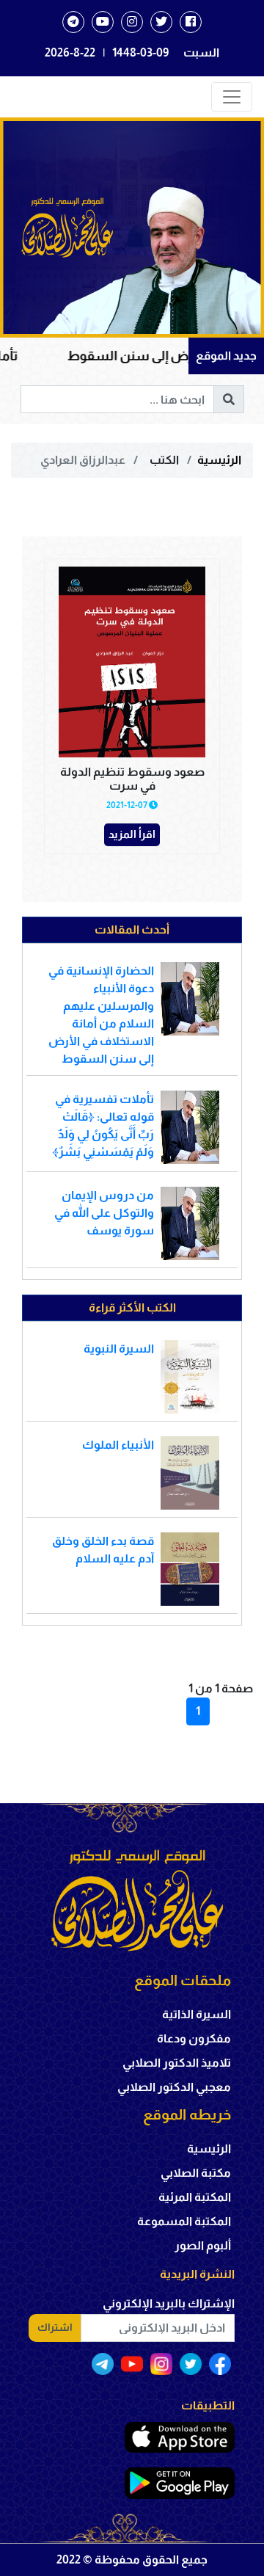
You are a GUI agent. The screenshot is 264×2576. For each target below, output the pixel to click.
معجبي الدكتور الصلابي (174, 2087)
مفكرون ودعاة (194, 2038)
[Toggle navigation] (232, 97)
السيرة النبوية (119, 1349)
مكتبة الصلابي (196, 2173)
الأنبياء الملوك (118, 1445)
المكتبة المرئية (195, 2197)
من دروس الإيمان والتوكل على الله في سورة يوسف (104, 1213)
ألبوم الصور (203, 2245)
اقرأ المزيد (132, 834)
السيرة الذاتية (197, 2014)
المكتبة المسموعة (184, 2221)
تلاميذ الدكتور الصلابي (177, 2063)
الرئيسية (219, 460)
